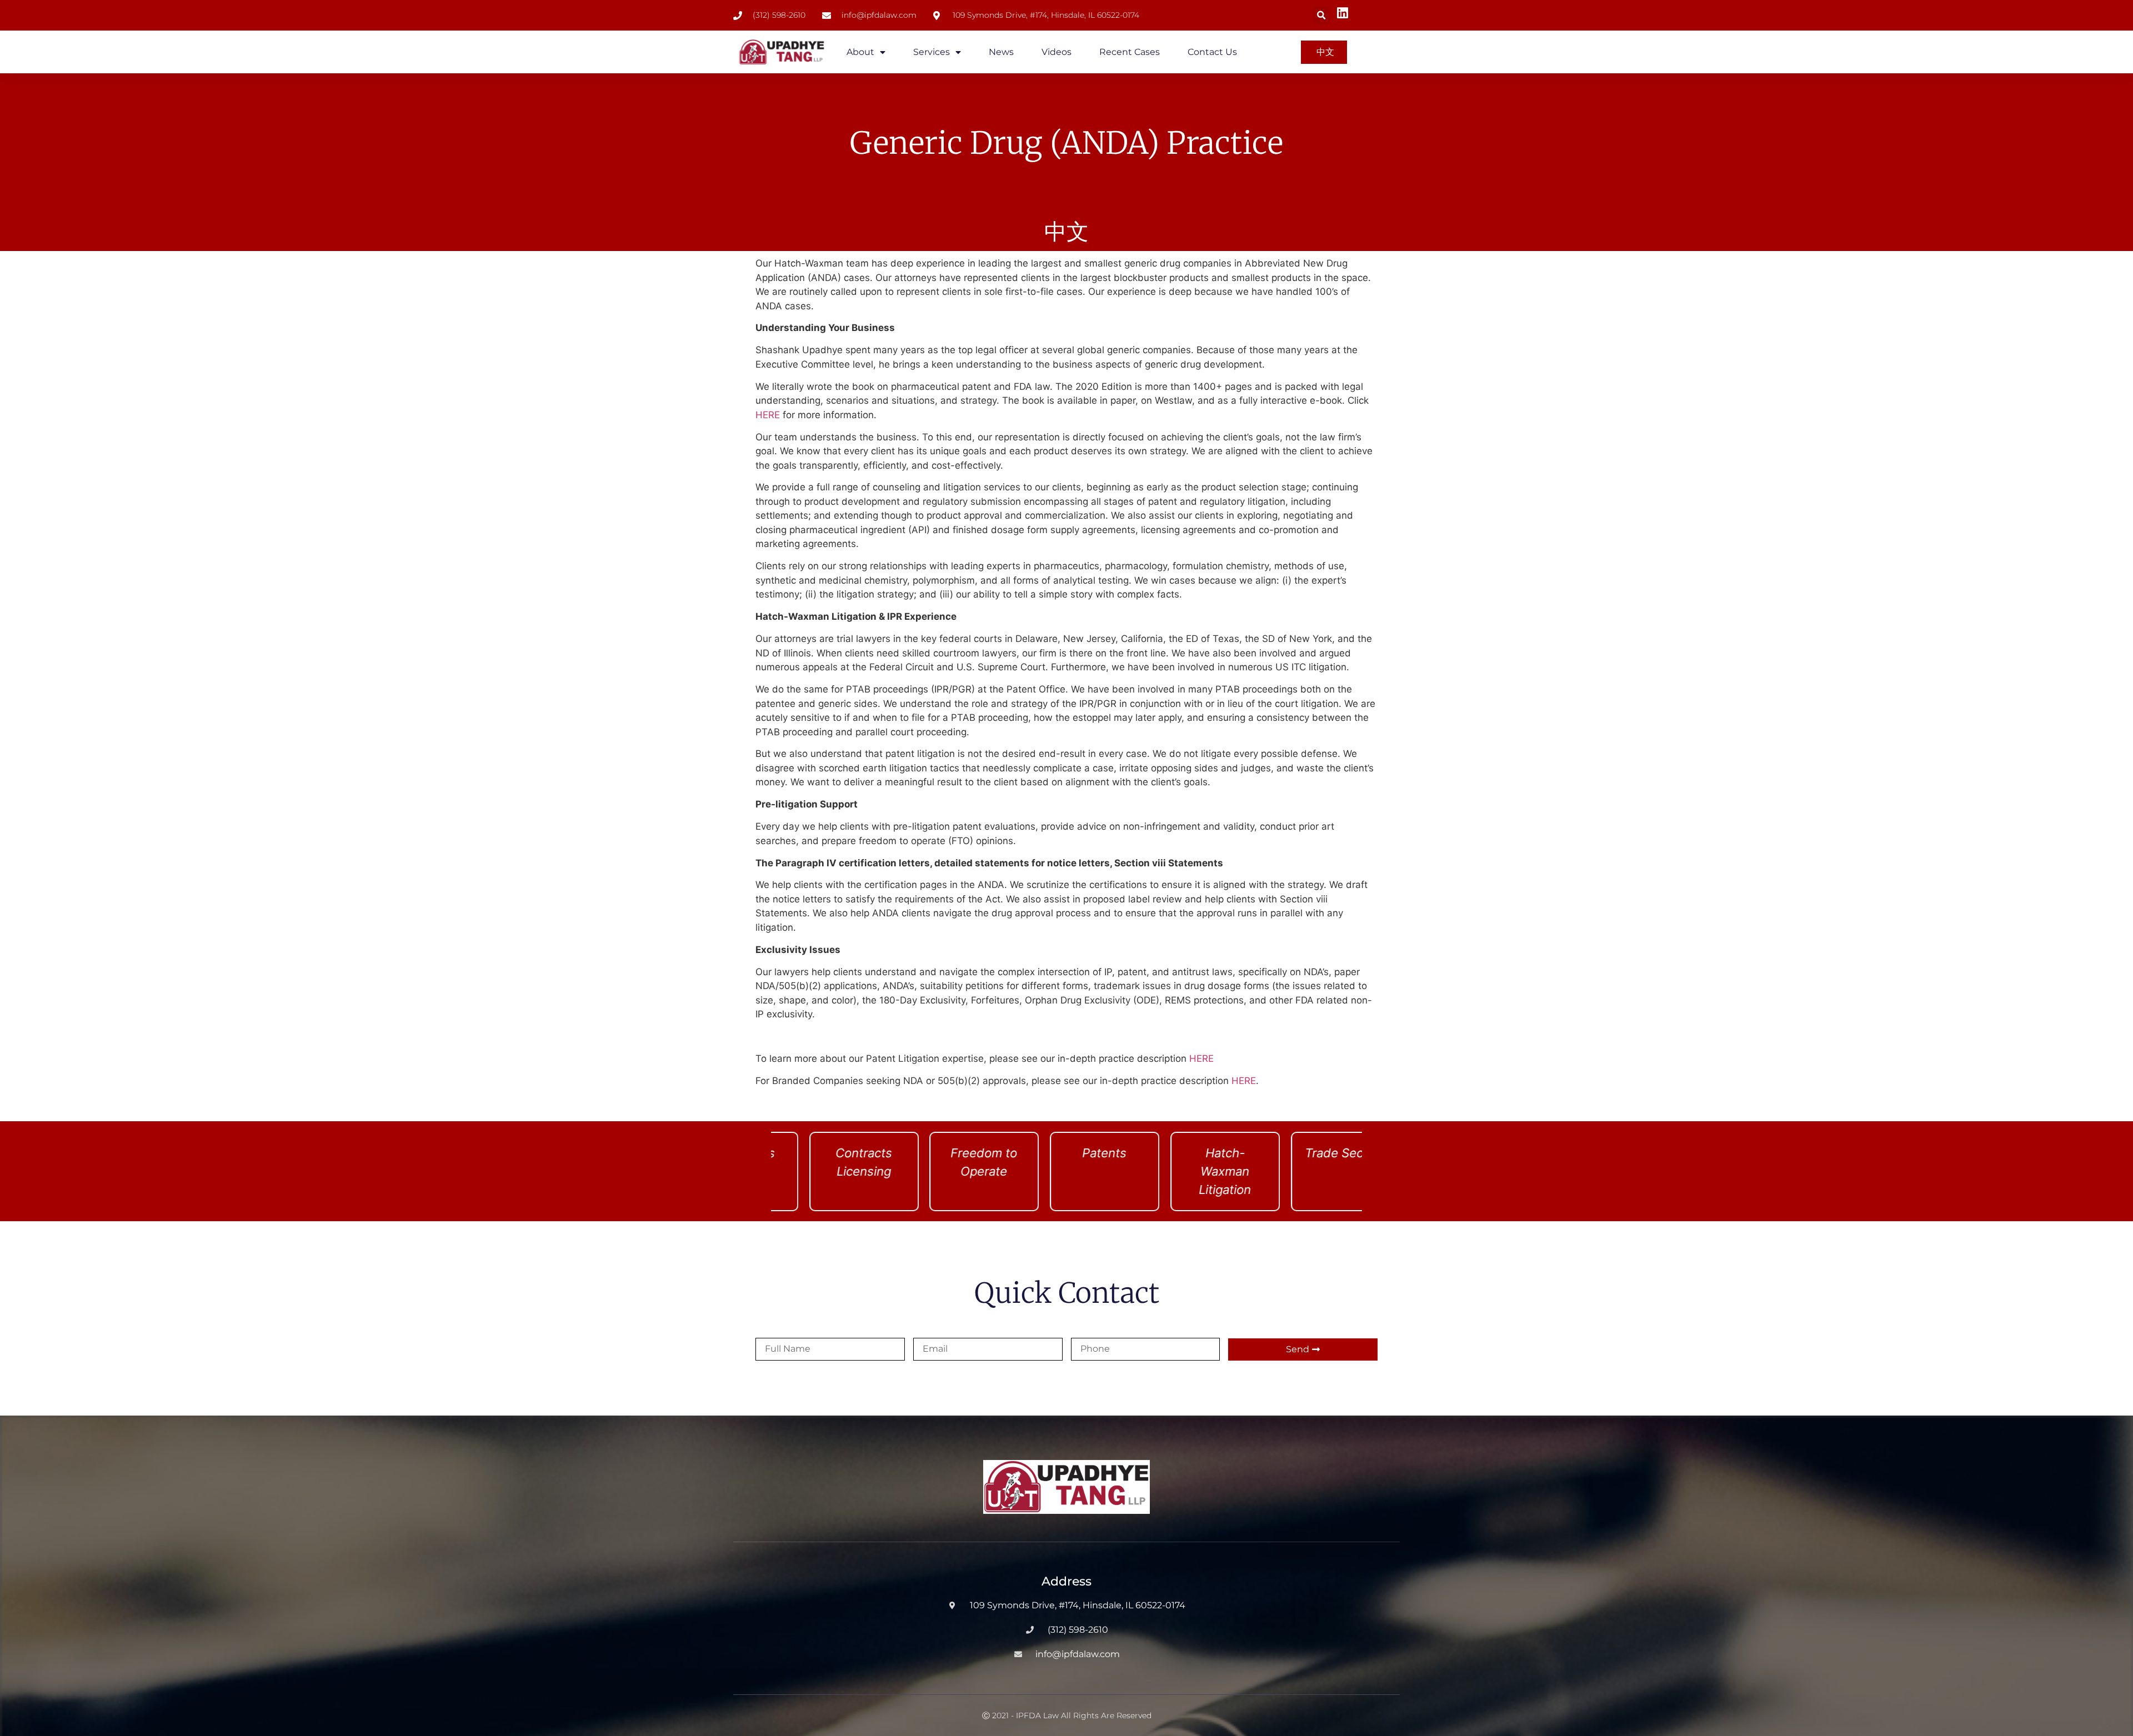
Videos (1057, 52)
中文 (1066, 232)
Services (932, 52)
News (1001, 52)
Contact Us (1212, 52)
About (860, 52)
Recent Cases (1130, 52)
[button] (1321, 15)
